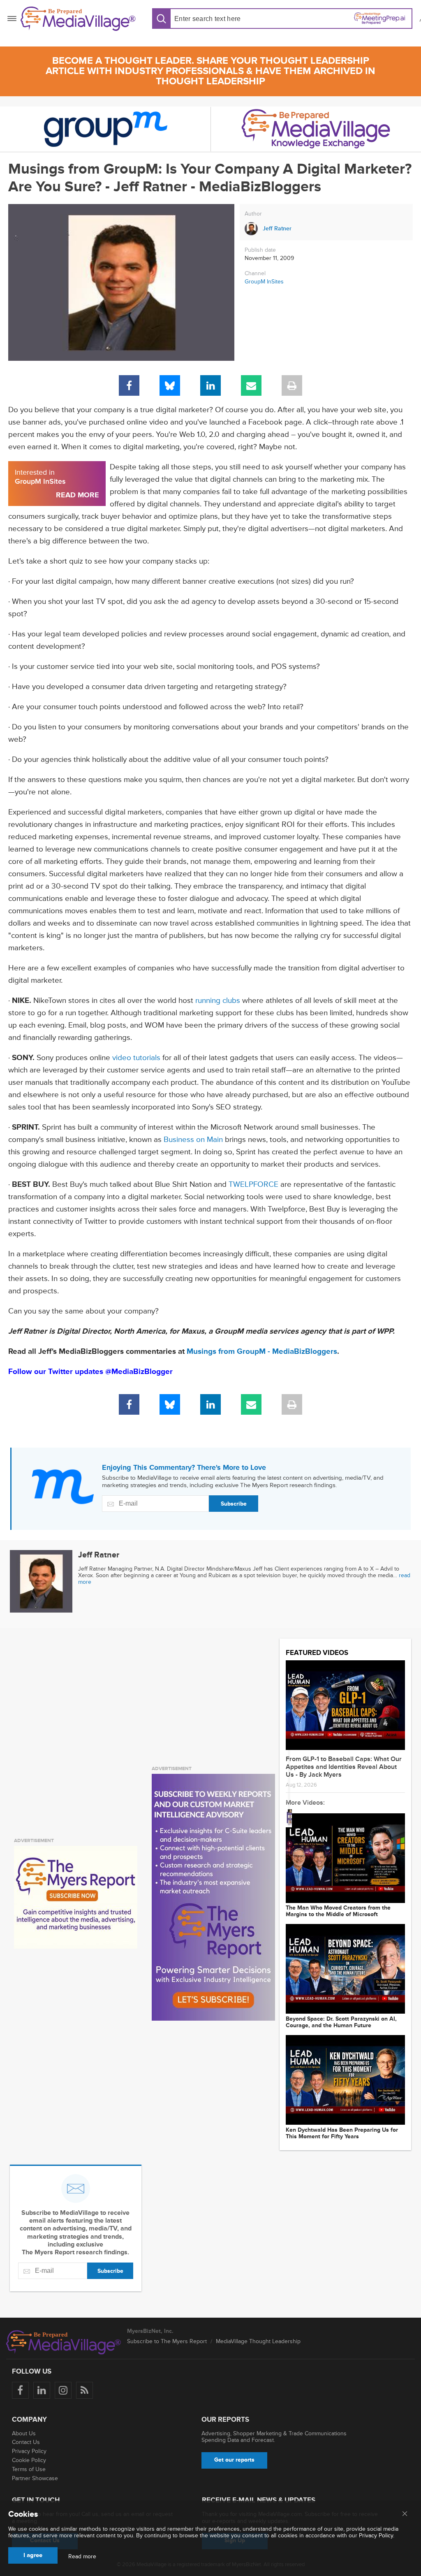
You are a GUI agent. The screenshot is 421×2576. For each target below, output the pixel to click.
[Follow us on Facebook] (20, 2390)
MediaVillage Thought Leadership (258, 2341)
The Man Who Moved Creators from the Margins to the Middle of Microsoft (338, 1911)
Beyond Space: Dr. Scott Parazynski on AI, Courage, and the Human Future (341, 2022)
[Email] (251, 385)
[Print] (292, 385)
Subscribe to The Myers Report (167, 2341)
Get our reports (234, 2460)
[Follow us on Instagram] (63, 2390)
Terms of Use (29, 2469)
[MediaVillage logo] (64, 2342)
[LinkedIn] (210, 385)
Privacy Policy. (377, 2535)
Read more (82, 2557)
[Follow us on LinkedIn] (42, 2390)
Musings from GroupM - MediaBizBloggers (262, 1352)
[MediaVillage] (78, 19)
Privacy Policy (29, 2451)
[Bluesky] (170, 385)
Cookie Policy (29, 2460)
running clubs (218, 1001)
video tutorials (136, 1058)
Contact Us (26, 2442)
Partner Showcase (35, 2478)
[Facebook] (129, 385)
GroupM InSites (264, 282)
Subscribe (234, 1504)
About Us (24, 2433)
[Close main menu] (405, 2514)
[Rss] (84, 2390)
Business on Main (193, 1140)
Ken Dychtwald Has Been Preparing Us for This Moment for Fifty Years (342, 2133)
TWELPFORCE (253, 1185)
